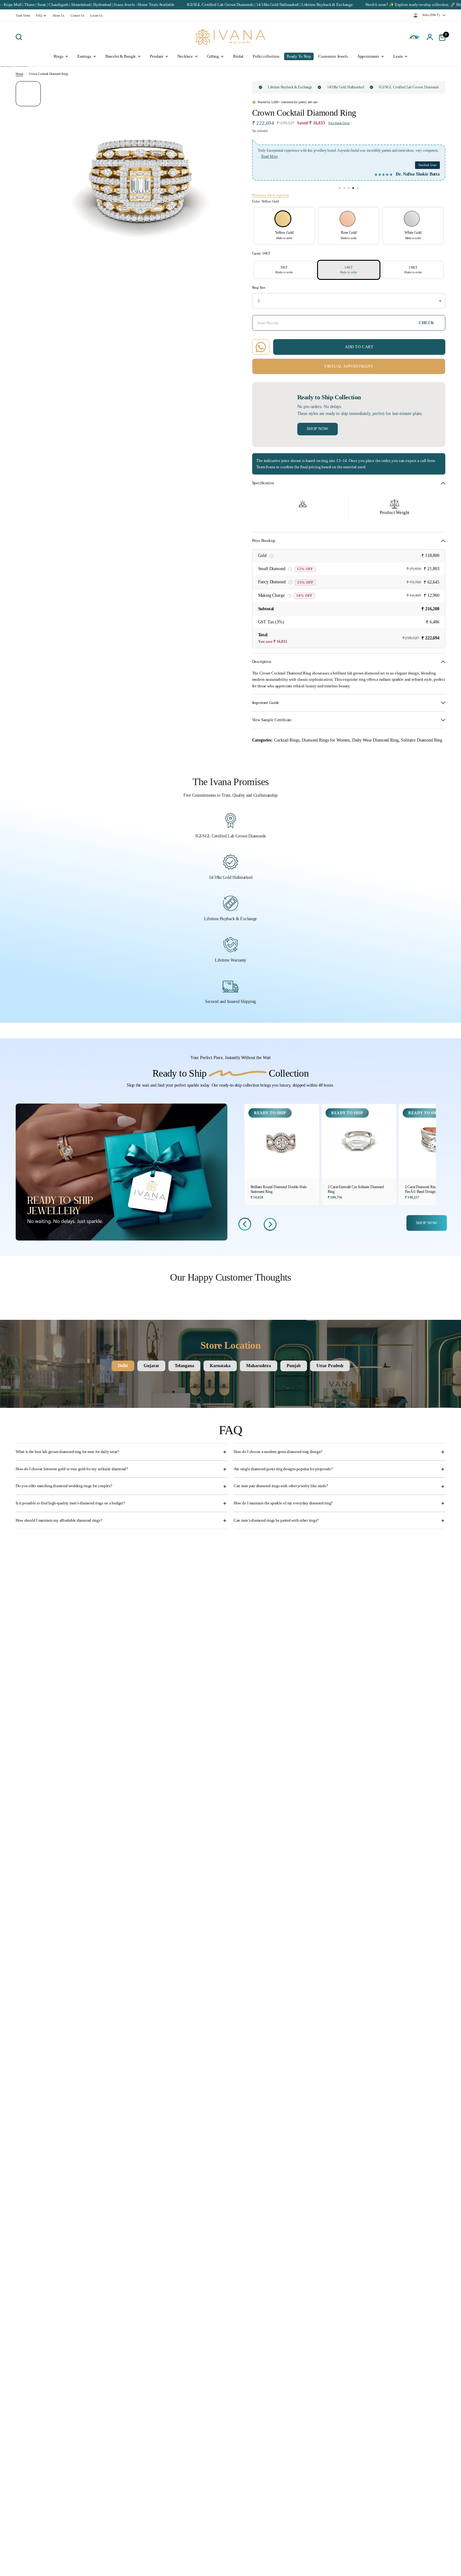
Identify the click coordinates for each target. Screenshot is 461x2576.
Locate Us (96, 16)
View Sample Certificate (272, 720)
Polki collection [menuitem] (266, 56)
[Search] (20, 37)
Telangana (184, 1366)
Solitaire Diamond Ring (421, 740)
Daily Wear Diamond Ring (375, 740)
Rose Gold (347, 219)
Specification (263, 483)
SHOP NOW (427, 1223)
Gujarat (151, 1366)
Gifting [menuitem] (213, 56)
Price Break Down (339, 123)
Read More (266, 156)
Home (19, 74)
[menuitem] (24, 16)
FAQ (39, 16)
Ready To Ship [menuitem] (299, 56)
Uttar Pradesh (330, 1366)
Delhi (123, 1366)
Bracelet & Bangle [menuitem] (121, 56)
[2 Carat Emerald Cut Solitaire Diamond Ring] (359, 1141)
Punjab (294, 1366)
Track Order (23, 16)
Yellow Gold (283, 219)
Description (262, 662)
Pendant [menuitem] (157, 56)
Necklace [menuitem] (185, 56)
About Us (58, 16)
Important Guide (266, 703)
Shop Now (318, 429)
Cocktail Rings (287, 740)
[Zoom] (223, 90)
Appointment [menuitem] (368, 56)
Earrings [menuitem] (84, 56)
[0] (441, 37)
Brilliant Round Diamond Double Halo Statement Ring (279, 1189)
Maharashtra (259, 1366)
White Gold (412, 219)
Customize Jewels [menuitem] (333, 56)
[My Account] (430, 37)
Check (427, 323)
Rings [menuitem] (58, 56)
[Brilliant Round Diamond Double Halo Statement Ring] (282, 1141)
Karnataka (220, 1366)
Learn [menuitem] (398, 56)
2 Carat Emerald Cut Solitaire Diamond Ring (356, 1189)
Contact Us (77, 16)
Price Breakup (264, 541)
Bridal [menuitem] (238, 56)
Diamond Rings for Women (326, 740)
